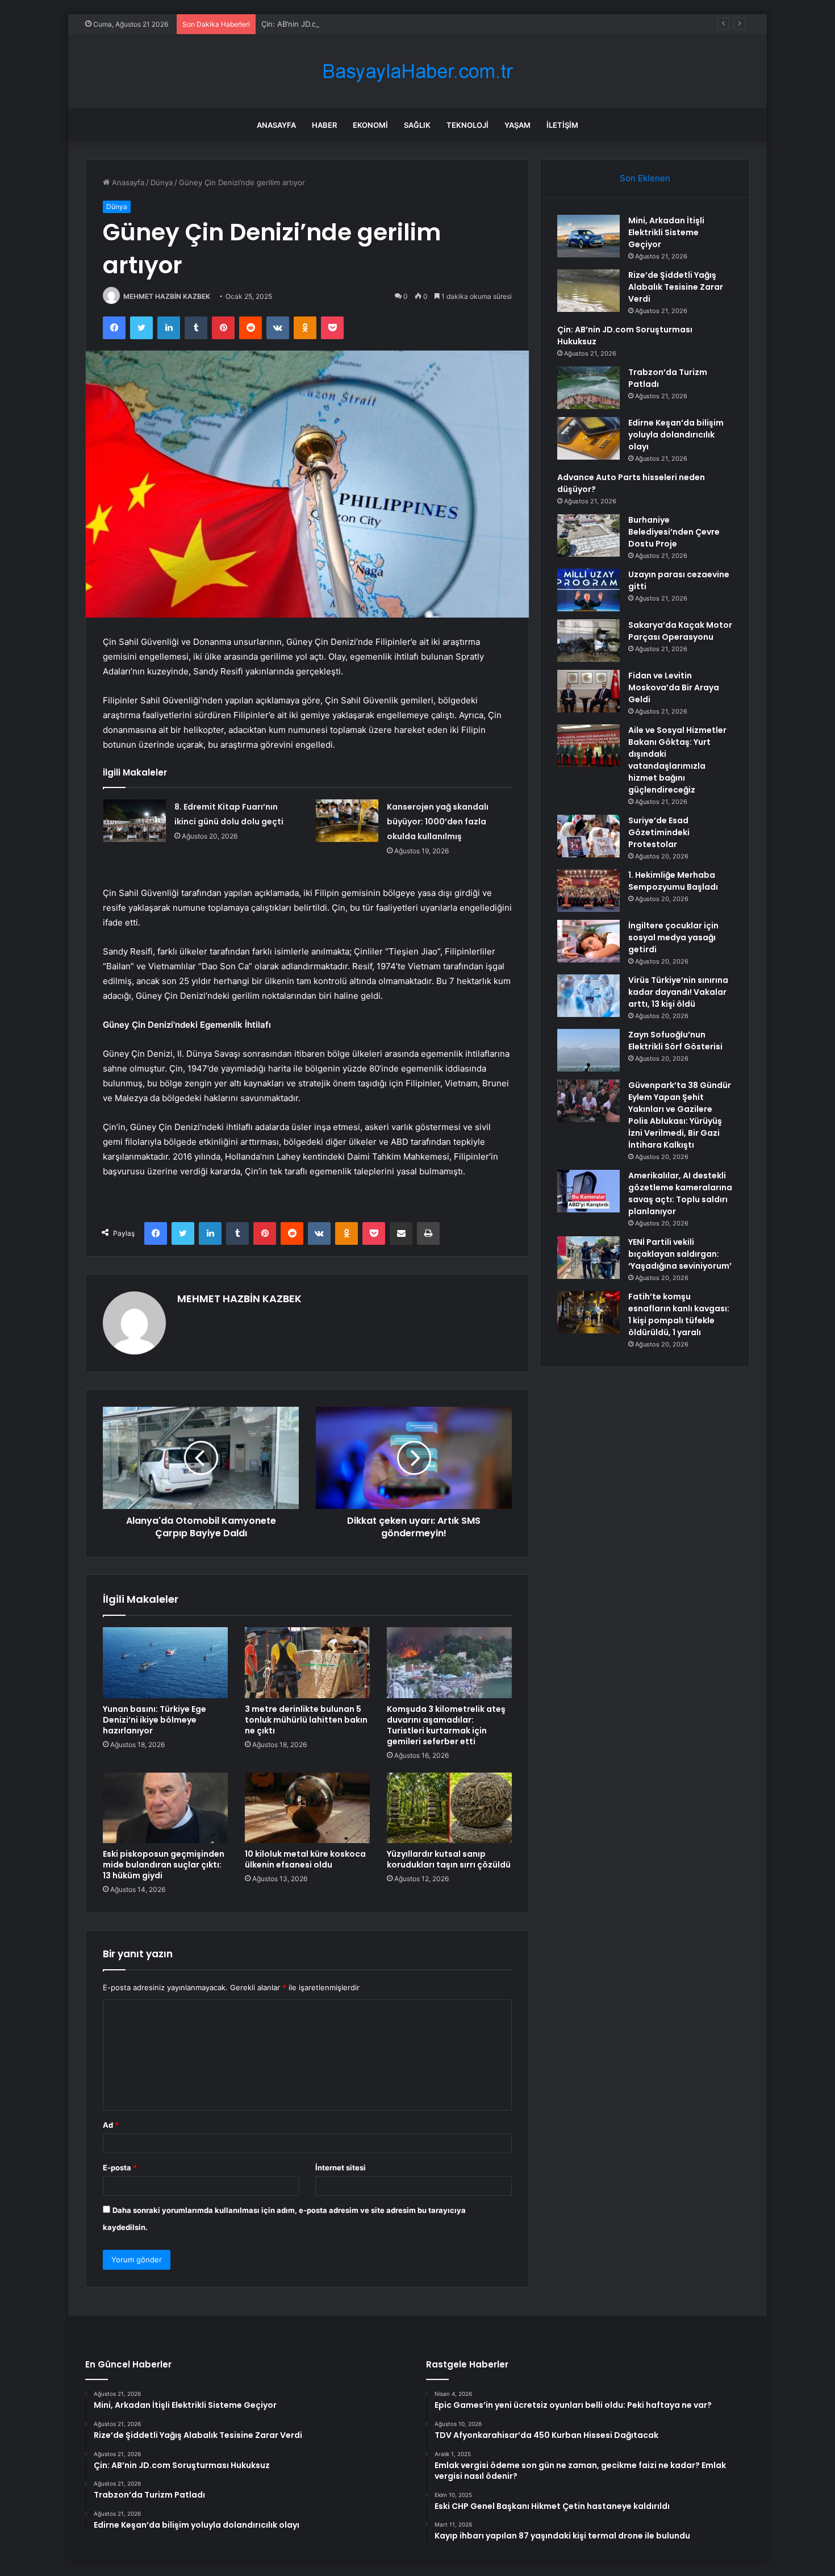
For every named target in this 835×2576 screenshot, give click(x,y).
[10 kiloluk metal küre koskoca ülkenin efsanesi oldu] (307, 1808)
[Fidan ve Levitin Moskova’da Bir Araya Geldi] (588, 691)
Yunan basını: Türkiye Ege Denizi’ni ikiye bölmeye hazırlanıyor (155, 1720)
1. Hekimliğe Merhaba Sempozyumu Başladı (673, 881)
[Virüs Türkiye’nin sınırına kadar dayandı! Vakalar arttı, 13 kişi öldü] (588, 996)
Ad (111, 2125)
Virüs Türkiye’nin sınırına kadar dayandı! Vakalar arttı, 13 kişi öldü (678, 992)
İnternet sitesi (341, 2167)
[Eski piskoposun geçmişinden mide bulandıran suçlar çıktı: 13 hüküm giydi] (165, 1808)
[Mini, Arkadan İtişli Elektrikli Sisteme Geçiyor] (588, 236)
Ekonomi (370, 125)
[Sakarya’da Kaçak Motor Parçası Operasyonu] (588, 641)
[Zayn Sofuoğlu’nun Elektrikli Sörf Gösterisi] (588, 1050)
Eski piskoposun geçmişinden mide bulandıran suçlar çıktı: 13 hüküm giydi (164, 1865)
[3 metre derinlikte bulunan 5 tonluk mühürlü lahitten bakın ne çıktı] (307, 1662)
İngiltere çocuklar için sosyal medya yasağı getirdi (673, 937)
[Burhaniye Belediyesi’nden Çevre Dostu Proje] (588, 535)
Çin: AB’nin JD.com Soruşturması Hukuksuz (337, 24)
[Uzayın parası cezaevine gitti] (588, 590)
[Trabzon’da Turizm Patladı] (588, 388)
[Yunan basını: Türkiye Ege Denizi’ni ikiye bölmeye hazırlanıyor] (165, 1662)
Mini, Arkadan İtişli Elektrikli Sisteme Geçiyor (666, 232)
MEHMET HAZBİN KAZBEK (167, 296)
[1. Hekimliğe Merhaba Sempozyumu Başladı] (588, 891)
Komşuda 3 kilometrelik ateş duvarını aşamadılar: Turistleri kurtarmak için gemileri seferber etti (446, 1725)
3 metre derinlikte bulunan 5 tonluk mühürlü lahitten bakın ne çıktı (306, 1720)
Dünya (162, 182)
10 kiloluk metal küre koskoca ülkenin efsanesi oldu (305, 1859)
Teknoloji (467, 125)
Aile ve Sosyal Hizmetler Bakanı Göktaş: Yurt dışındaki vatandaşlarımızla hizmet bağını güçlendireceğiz (677, 760)
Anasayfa (276, 125)
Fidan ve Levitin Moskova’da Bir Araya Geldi (674, 687)
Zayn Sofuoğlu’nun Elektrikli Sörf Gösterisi (675, 1041)
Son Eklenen (645, 178)
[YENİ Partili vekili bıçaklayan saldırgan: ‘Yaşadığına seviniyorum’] (588, 1258)
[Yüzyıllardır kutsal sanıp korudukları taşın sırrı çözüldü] (449, 1808)
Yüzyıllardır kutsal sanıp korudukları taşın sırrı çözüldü (449, 1859)
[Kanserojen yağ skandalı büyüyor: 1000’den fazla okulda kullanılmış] (347, 821)
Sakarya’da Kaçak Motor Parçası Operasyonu (680, 631)
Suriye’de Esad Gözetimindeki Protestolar (659, 832)
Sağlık (417, 125)
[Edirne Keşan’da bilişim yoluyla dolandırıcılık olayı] (588, 438)
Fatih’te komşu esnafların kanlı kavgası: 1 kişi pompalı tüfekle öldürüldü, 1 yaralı (679, 1314)
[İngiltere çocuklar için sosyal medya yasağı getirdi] (588, 941)
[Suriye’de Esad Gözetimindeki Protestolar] (588, 836)
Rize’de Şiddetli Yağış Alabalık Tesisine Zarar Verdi (676, 287)
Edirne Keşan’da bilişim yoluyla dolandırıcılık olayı (676, 435)
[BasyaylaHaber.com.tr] (417, 71)
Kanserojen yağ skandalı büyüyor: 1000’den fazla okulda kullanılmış (438, 822)
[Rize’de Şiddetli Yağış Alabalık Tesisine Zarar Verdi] (588, 291)
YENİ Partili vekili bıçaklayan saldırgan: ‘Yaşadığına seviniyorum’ (680, 1254)
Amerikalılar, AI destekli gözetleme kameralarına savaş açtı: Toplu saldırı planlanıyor (680, 1193)
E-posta (120, 2167)
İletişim (562, 125)
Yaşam (517, 125)
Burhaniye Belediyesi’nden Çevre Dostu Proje (674, 532)
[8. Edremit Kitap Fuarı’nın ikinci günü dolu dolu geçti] (135, 821)
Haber (324, 125)
